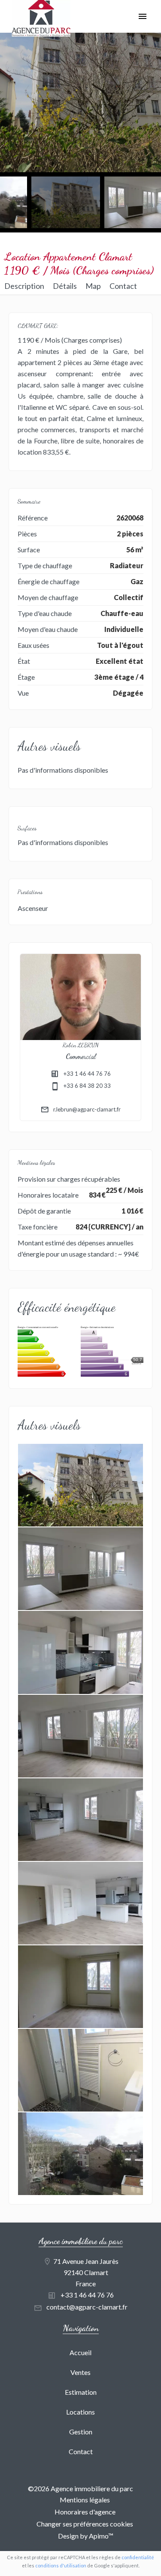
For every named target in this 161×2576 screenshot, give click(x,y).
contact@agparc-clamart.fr (87, 2307)
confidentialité (138, 2557)
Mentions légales (85, 2500)
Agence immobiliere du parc (81, 2241)
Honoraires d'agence (85, 2512)
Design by (85, 2536)
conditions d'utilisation (61, 2565)
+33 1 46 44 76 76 (87, 1074)
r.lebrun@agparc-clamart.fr (87, 1109)
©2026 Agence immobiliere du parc (80, 2488)
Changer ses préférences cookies (85, 2524)
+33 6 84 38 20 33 (87, 1086)
